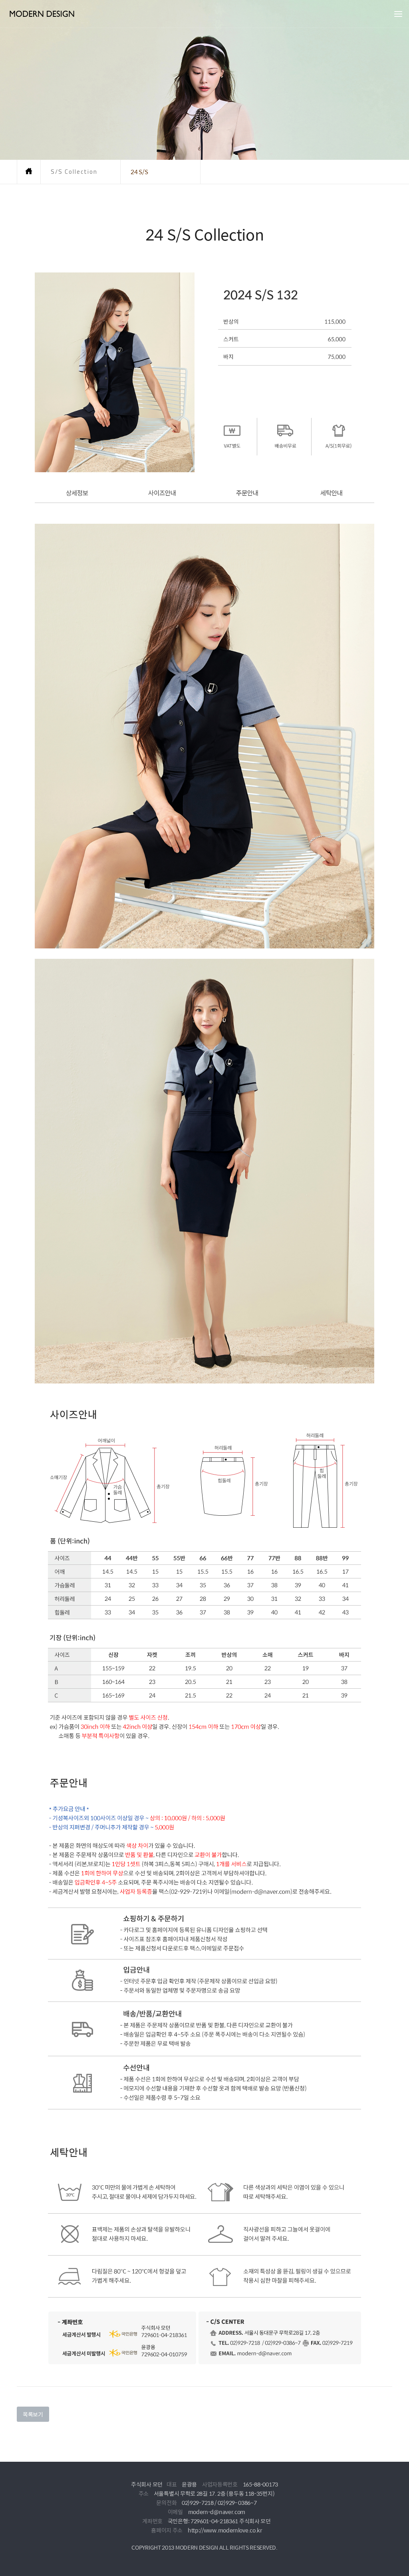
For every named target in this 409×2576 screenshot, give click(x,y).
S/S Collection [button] (74, 172)
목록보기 (33, 2414)
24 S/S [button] (139, 172)
